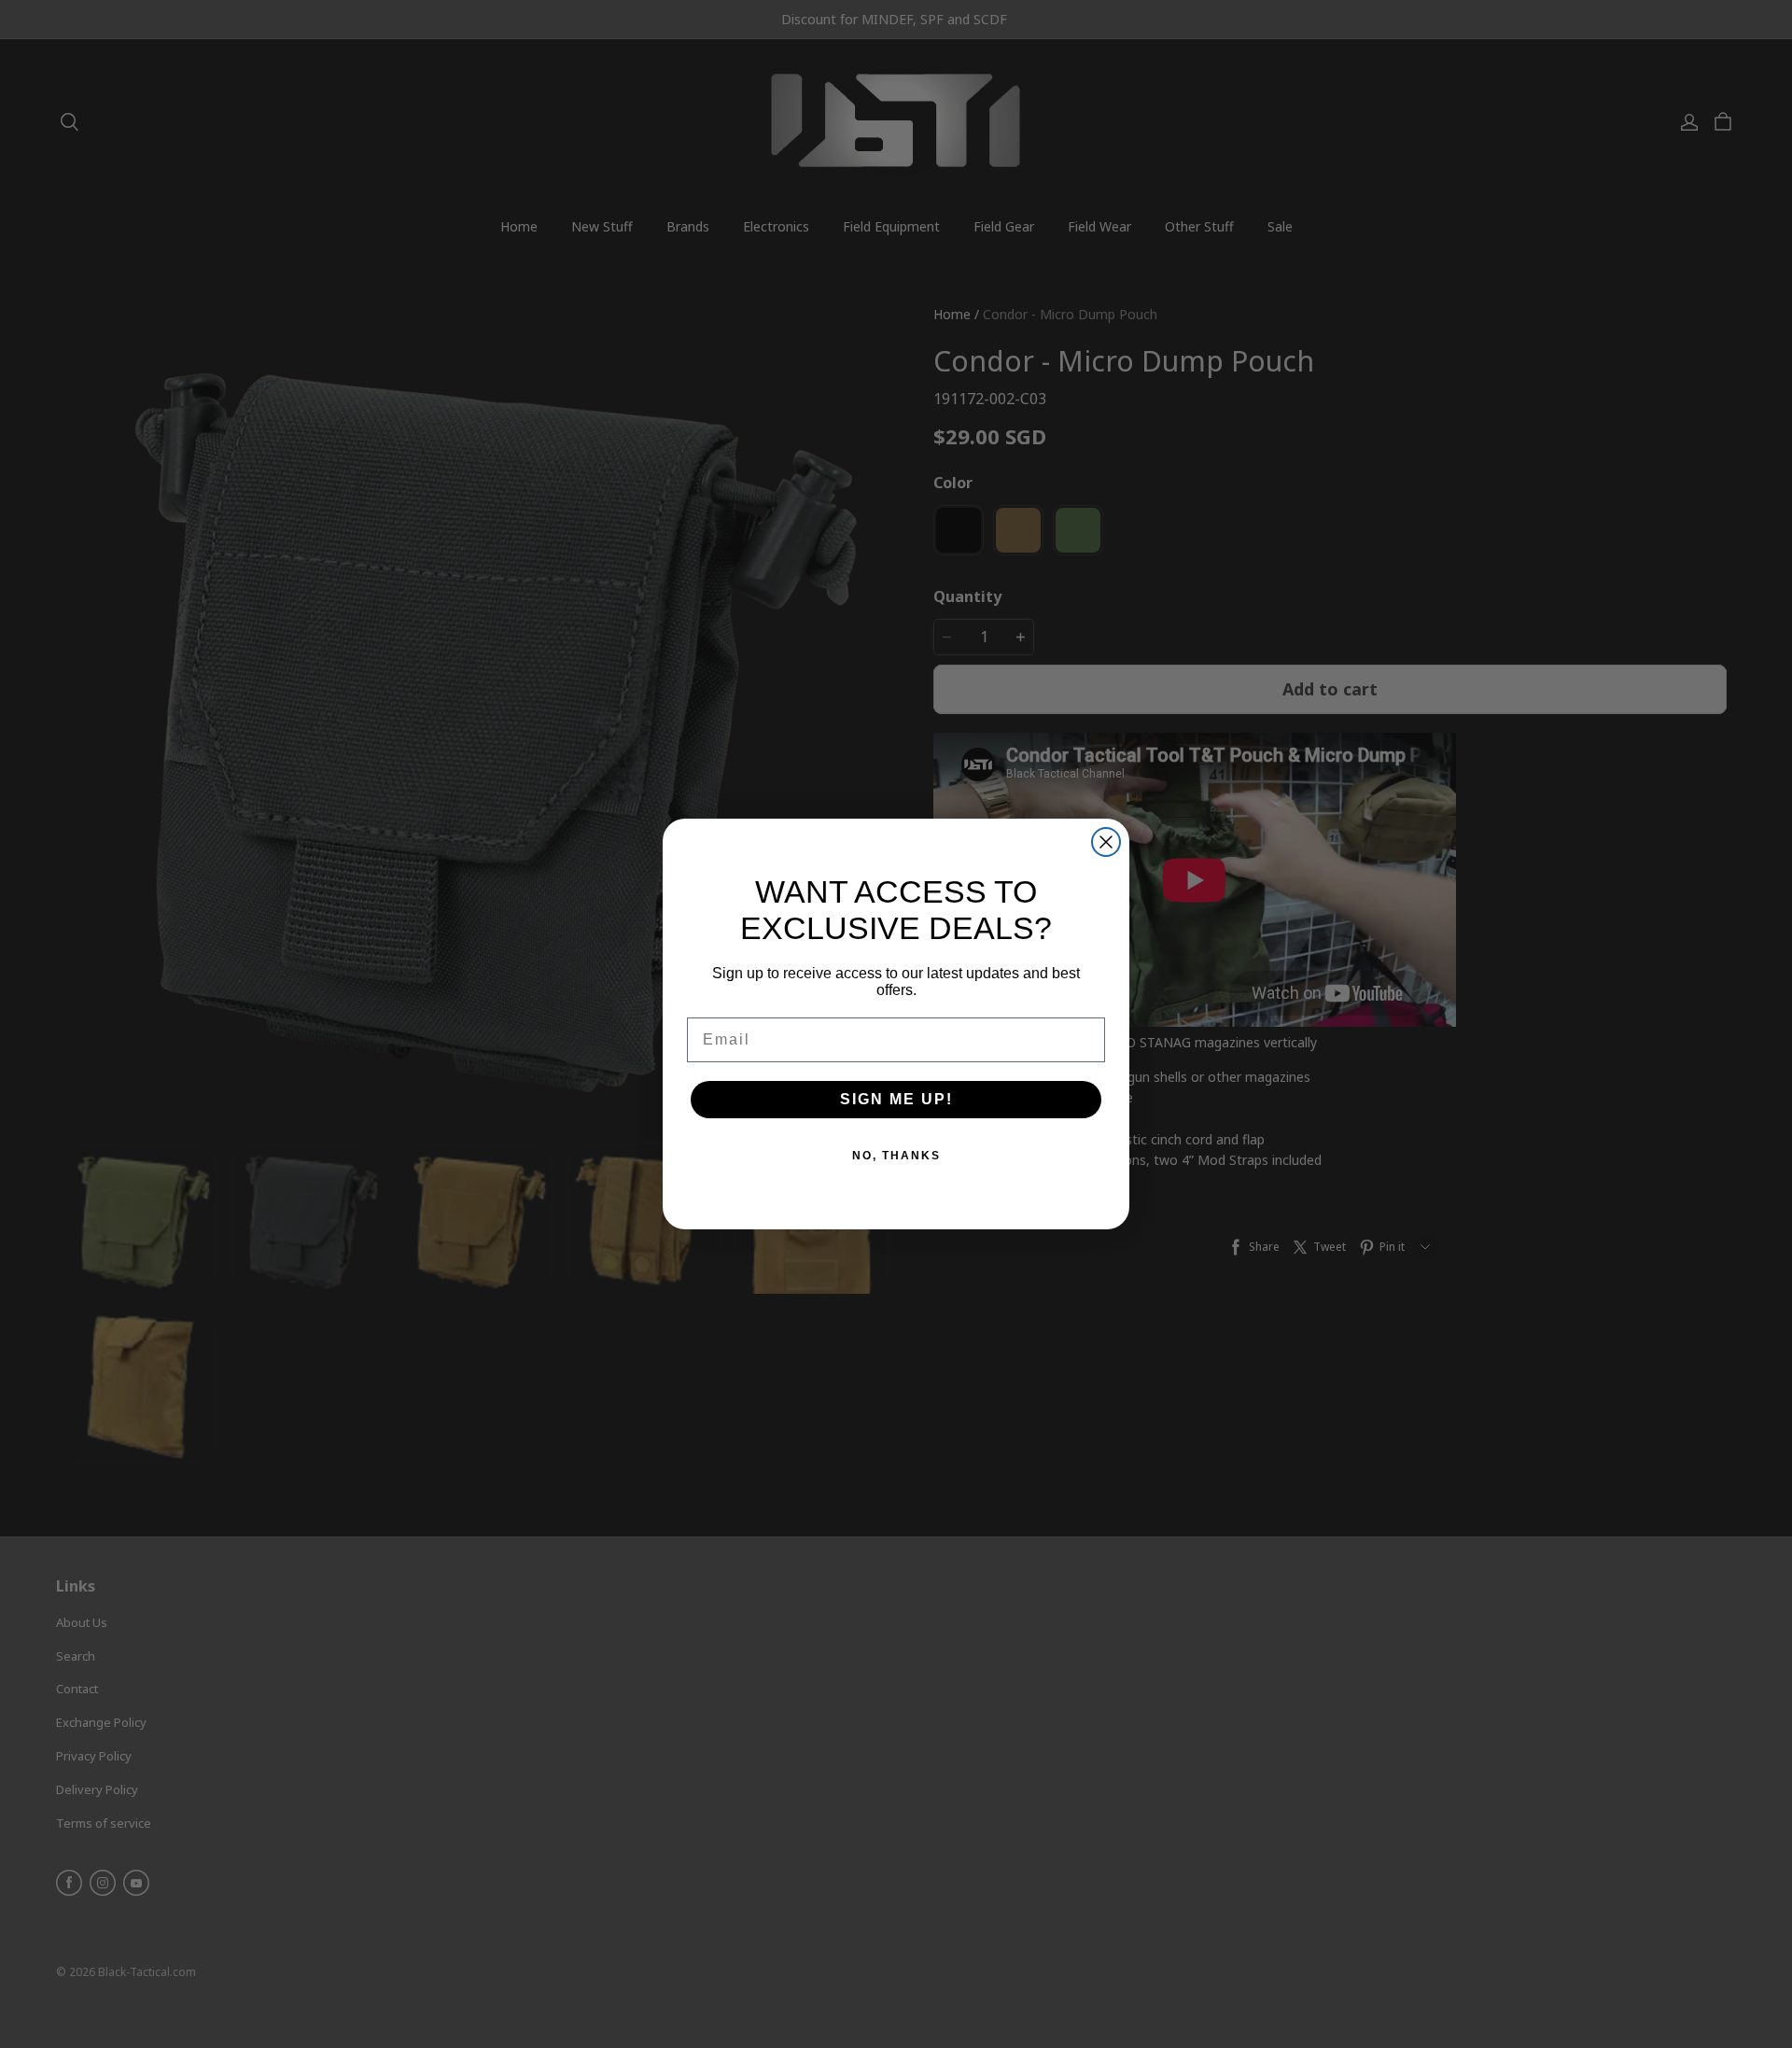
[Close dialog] (1106, 842)
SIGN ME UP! (896, 1099)
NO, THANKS (896, 1156)
